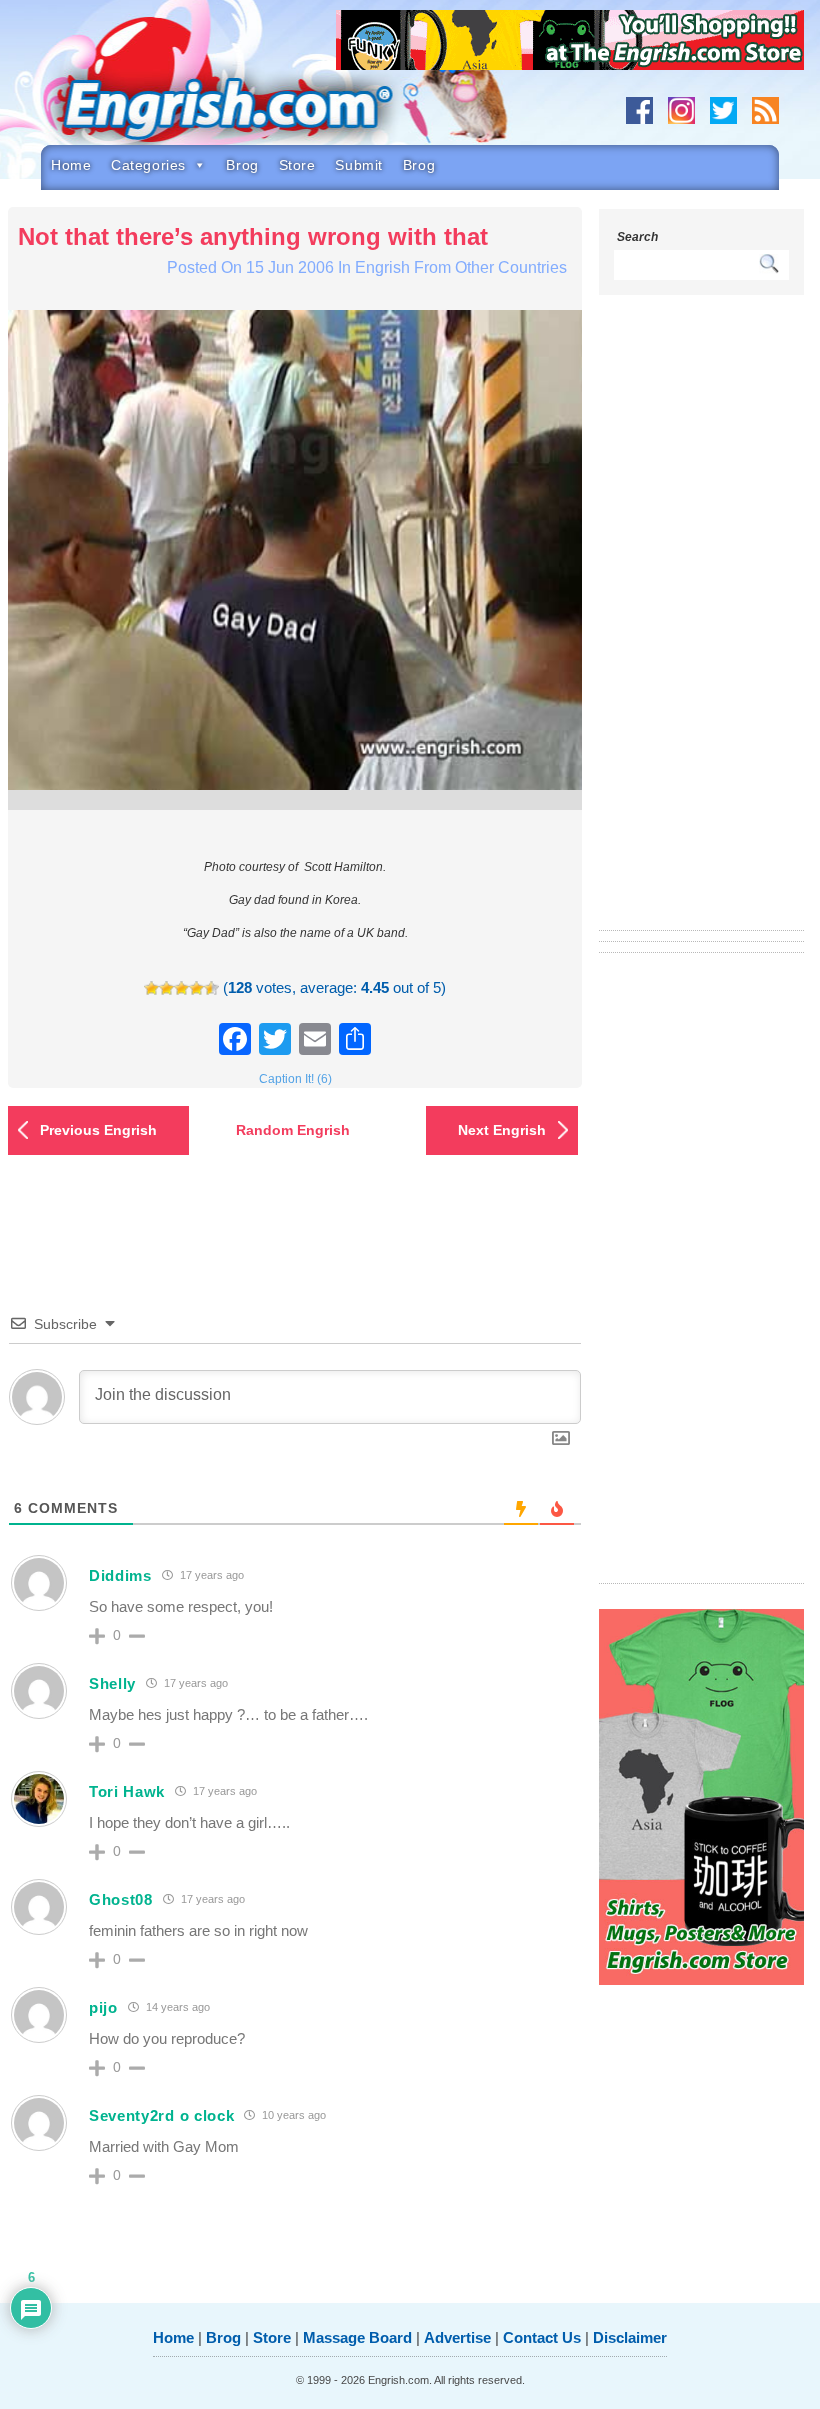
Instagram (681, 110)
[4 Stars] (196, 988)
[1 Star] (151, 988)
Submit (358, 165)
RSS (765, 110)
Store (297, 165)
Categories (148, 165)
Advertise (457, 2337)
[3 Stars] (181, 988)
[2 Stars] (166, 988)
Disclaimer (630, 2337)
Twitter (723, 110)
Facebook (639, 110)
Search (637, 237)
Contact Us (542, 2337)
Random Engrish (293, 1130)
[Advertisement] (701, 625)
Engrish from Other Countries (461, 267)
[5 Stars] (211, 988)
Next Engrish (502, 1130)
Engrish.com (246, 87)
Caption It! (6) (295, 1079)
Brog (242, 165)
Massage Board (357, 2337)
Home (71, 165)
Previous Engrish (98, 1130)
